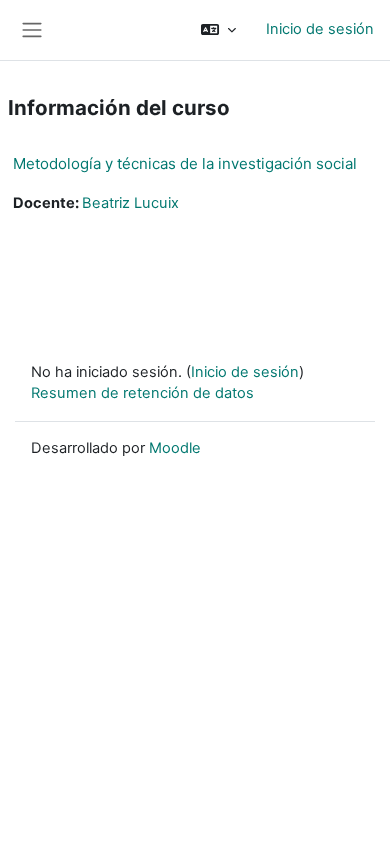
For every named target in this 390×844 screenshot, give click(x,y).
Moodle (175, 448)
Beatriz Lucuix (130, 203)
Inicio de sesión (320, 29)
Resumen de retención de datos (142, 393)
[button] (218, 30)
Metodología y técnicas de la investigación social (185, 163)
